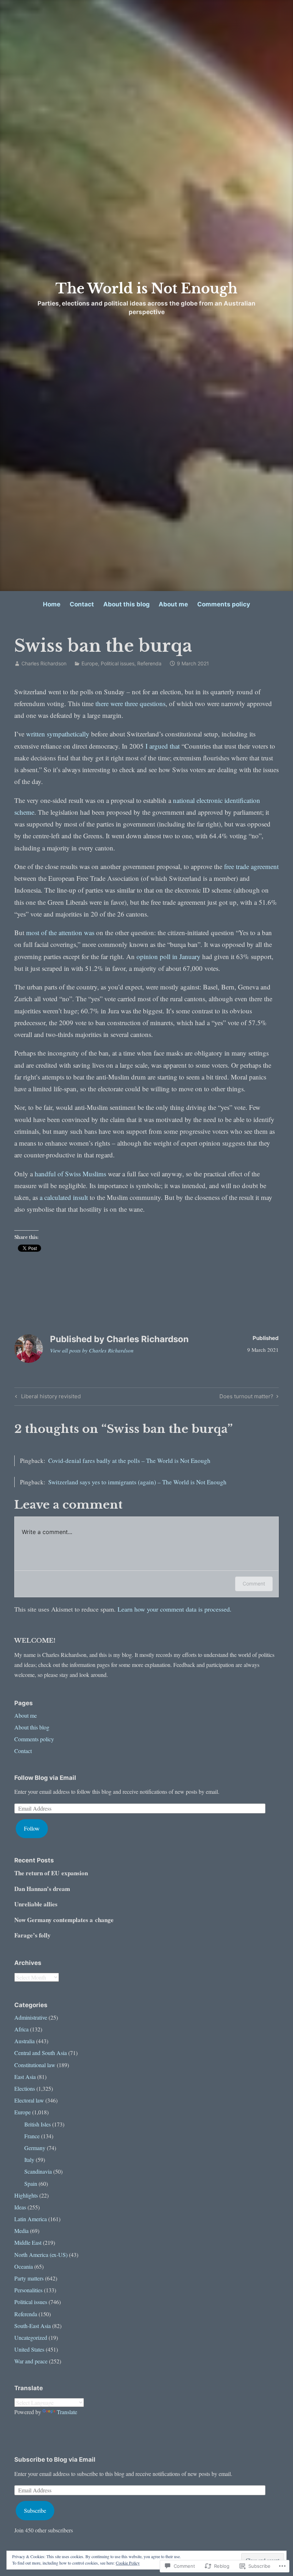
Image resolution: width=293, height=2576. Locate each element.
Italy (29, 2160)
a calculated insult (64, 1197)
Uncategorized (31, 2337)
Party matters (29, 2278)
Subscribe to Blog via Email (55, 2460)
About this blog (126, 604)
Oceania (24, 2266)
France (32, 2136)
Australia (24, 2041)
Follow (32, 1828)
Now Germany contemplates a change (64, 1920)
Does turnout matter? (246, 1398)
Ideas (20, 2207)
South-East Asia (33, 2326)
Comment (254, 1584)
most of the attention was (60, 932)
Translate (67, 2412)
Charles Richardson (44, 663)
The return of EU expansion (51, 1873)
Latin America (31, 2219)
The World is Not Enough (146, 289)
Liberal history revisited (47, 1398)
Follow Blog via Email (45, 1778)
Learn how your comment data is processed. (175, 1609)
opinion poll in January (168, 956)
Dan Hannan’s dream (42, 1889)
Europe (90, 663)
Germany (35, 2148)
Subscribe (35, 2510)
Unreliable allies (36, 1904)
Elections (25, 2088)
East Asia (25, 2077)
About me (173, 604)
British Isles (38, 2124)
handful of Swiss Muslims (70, 1174)
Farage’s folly (33, 1935)
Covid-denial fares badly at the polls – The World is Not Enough (129, 1461)
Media (21, 2231)
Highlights (26, 2195)
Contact (82, 604)
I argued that (163, 746)
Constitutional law (35, 2065)
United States (29, 2349)
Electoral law (29, 2100)
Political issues (118, 663)
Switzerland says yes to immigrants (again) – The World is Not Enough (137, 1482)
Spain (31, 2183)
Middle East (28, 2242)
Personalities (28, 2290)
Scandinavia (38, 2171)
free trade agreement (251, 866)
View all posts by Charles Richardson (92, 1350)
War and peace (31, 2361)
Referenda (149, 663)
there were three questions (130, 703)
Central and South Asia (41, 2053)
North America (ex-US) (41, 2255)
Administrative (31, 2017)
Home (52, 604)
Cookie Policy (128, 2563)
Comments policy (224, 604)
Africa (21, 2029)
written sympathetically (58, 734)
